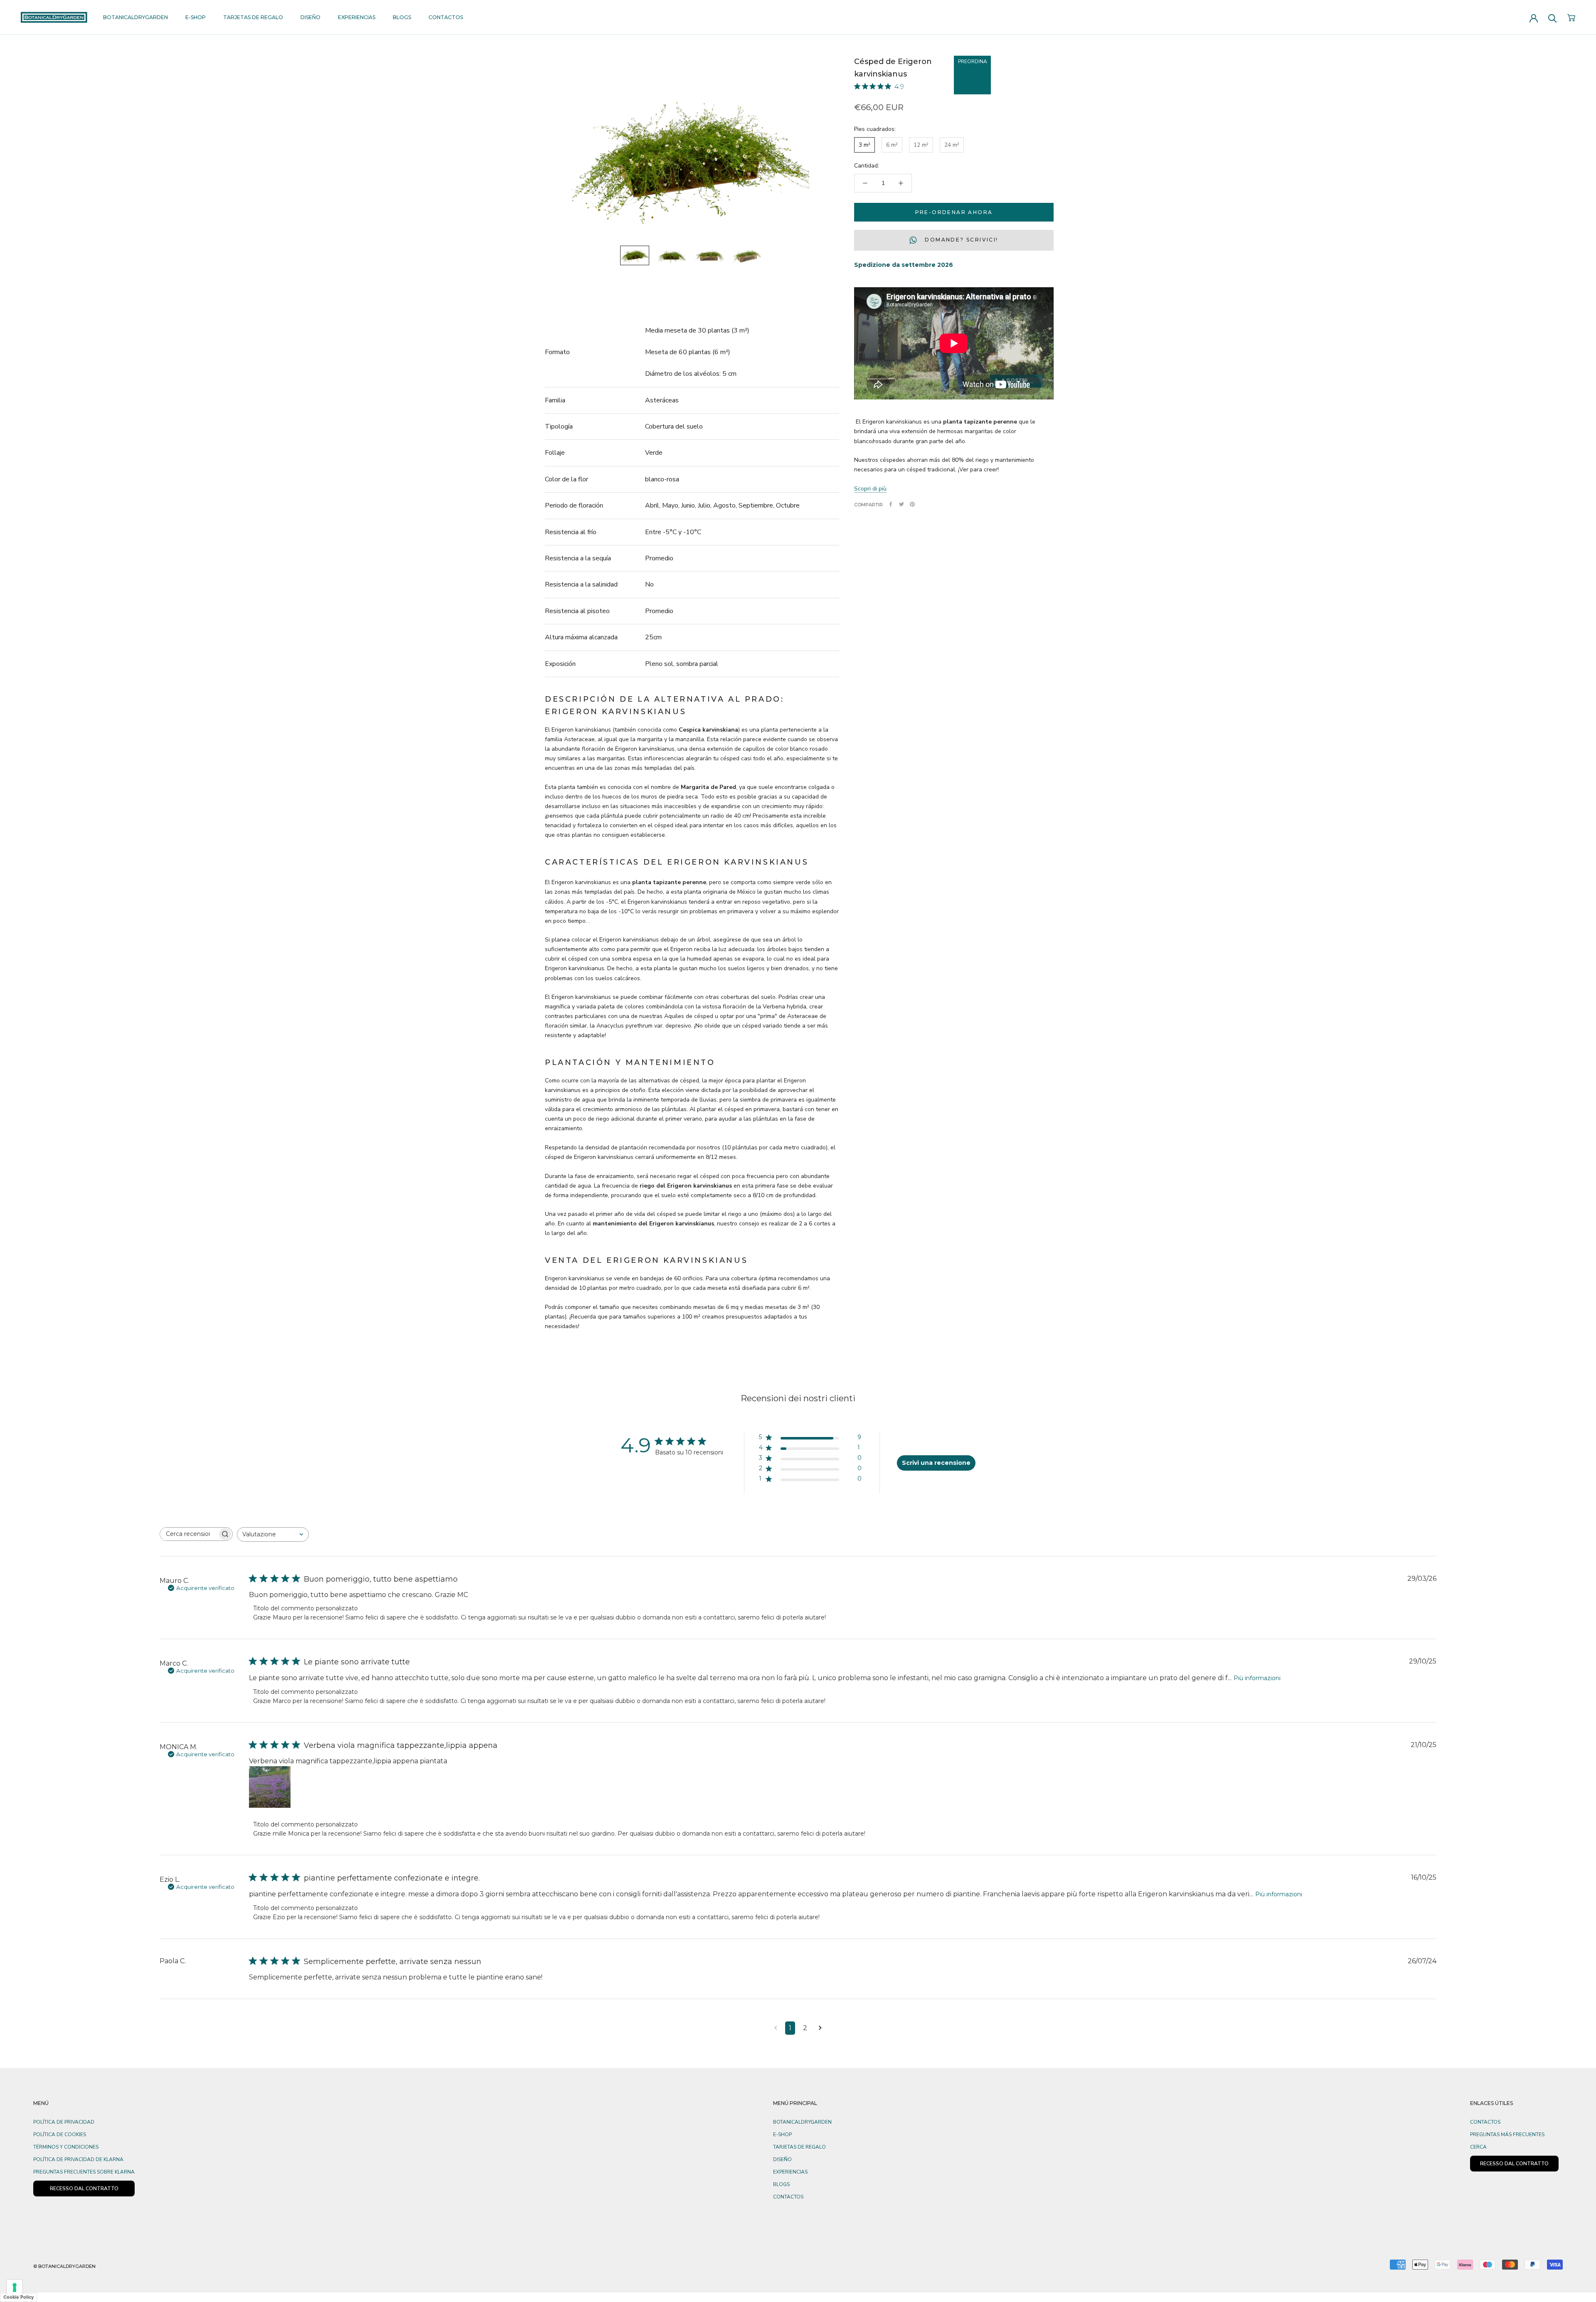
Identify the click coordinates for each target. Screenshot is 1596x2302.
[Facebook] (891, 504)
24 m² (952, 144)
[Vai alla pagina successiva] (820, 2028)
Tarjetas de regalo (253, 17)
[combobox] (273, 1534)
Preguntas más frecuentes (1507, 2134)
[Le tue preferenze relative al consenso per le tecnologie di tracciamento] (15, 2287)
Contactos (446, 17)
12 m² (921, 144)
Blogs (402, 17)
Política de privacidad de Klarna (78, 2159)
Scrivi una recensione (936, 1463)
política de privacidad (64, 2122)
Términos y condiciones (66, 2147)
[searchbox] (189, 1534)
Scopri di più (870, 488)
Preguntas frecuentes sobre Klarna (84, 2172)
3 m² (864, 144)
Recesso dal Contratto (84, 2189)
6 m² (892, 144)
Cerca (1478, 2147)
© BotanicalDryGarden (64, 2266)
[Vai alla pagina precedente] (776, 2028)
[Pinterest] (912, 504)
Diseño (310, 17)
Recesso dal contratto (1514, 2164)
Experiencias (357, 17)
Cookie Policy (18, 2297)
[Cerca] (1553, 18)
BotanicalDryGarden (135, 17)
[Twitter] (901, 504)
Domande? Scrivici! (961, 240)
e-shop (196, 17)
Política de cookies (60, 2134)
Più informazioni (1257, 1678)
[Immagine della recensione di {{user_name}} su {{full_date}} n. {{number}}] (270, 1787)
